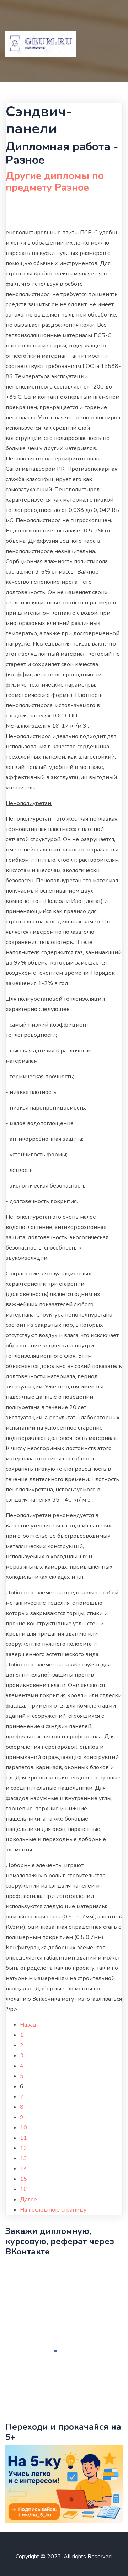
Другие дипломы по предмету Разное (55, 182)
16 (23, 2189)
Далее (28, 2200)
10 (23, 2128)
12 (23, 2148)
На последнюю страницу (53, 2210)
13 (23, 2158)
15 (23, 2179)
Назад (28, 2025)
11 (23, 2138)
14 (23, 2169)
